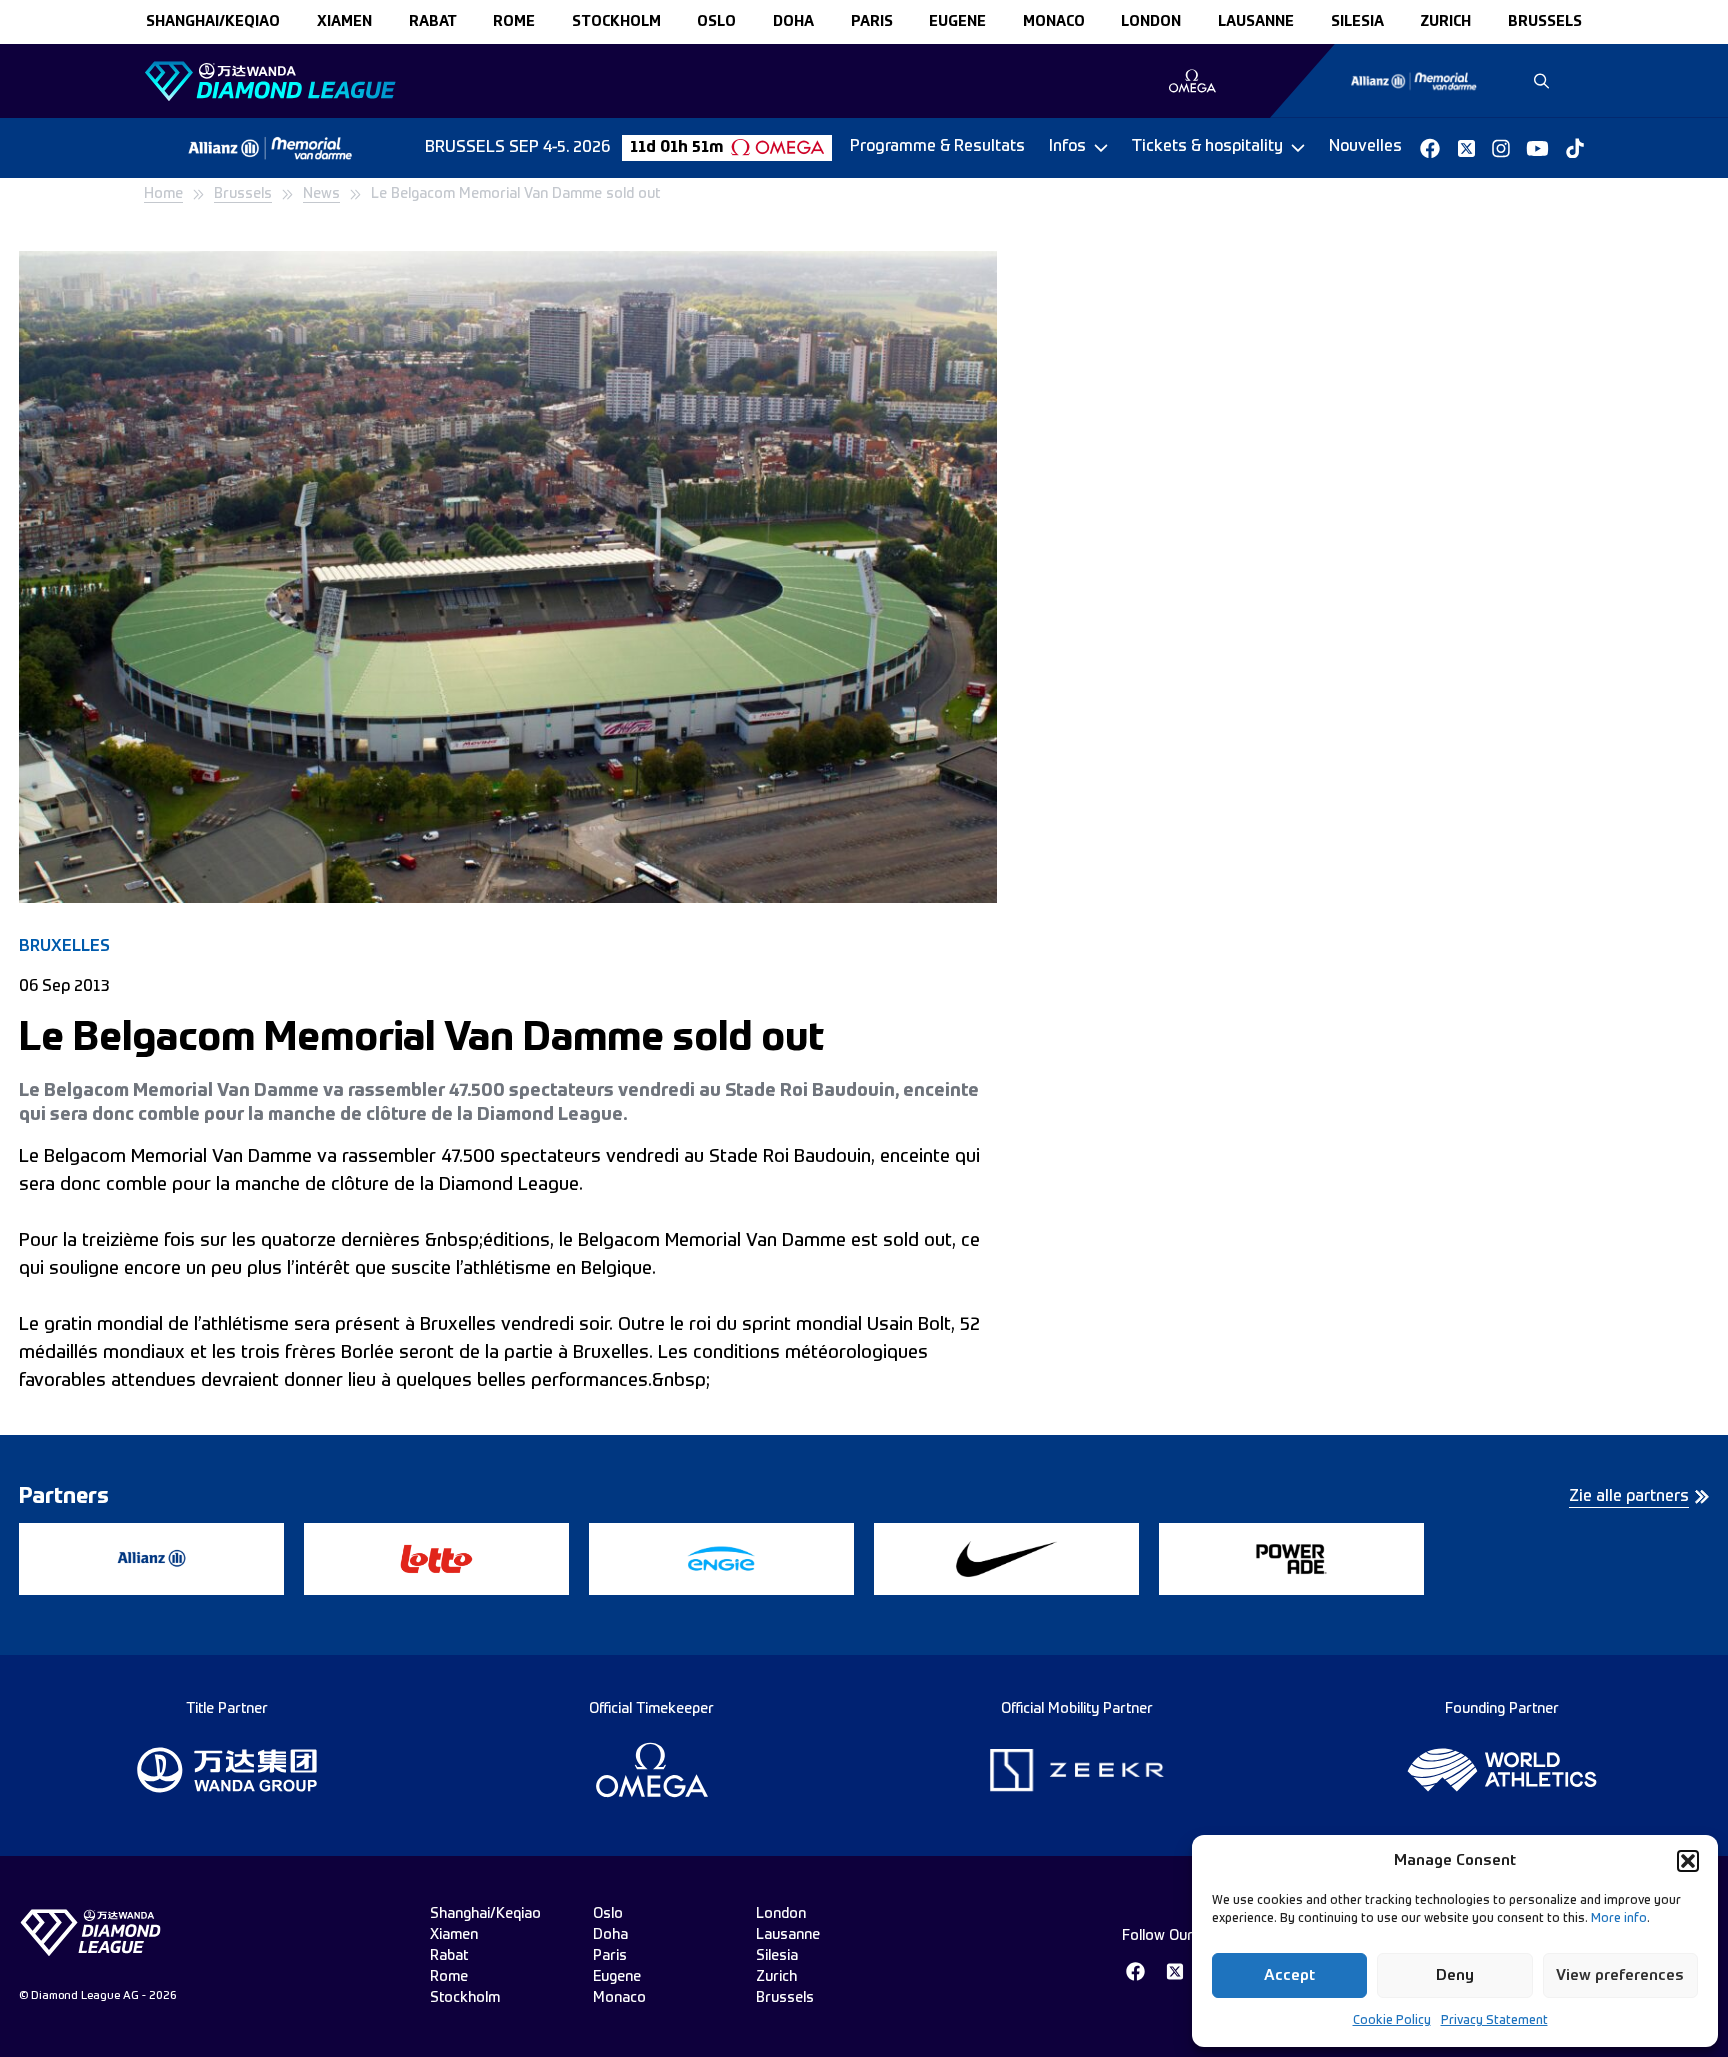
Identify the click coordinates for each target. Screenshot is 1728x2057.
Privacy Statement (1494, 2021)
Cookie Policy (1392, 2021)
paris (872, 22)
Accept (1289, 1975)
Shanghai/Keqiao (213, 22)
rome (514, 22)
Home (163, 194)
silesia (1357, 22)
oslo (716, 22)
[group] (1192, 81)
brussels (1545, 22)
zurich (1445, 22)
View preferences (1620, 1975)
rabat (433, 22)
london (1151, 22)
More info (1619, 1919)
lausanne (1256, 22)
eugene (957, 22)
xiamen (344, 22)
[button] (1688, 1861)
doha (793, 22)
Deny (1455, 1975)
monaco (1054, 22)
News (321, 194)
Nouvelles (1365, 147)
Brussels (243, 194)
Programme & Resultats (937, 147)
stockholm (616, 22)
